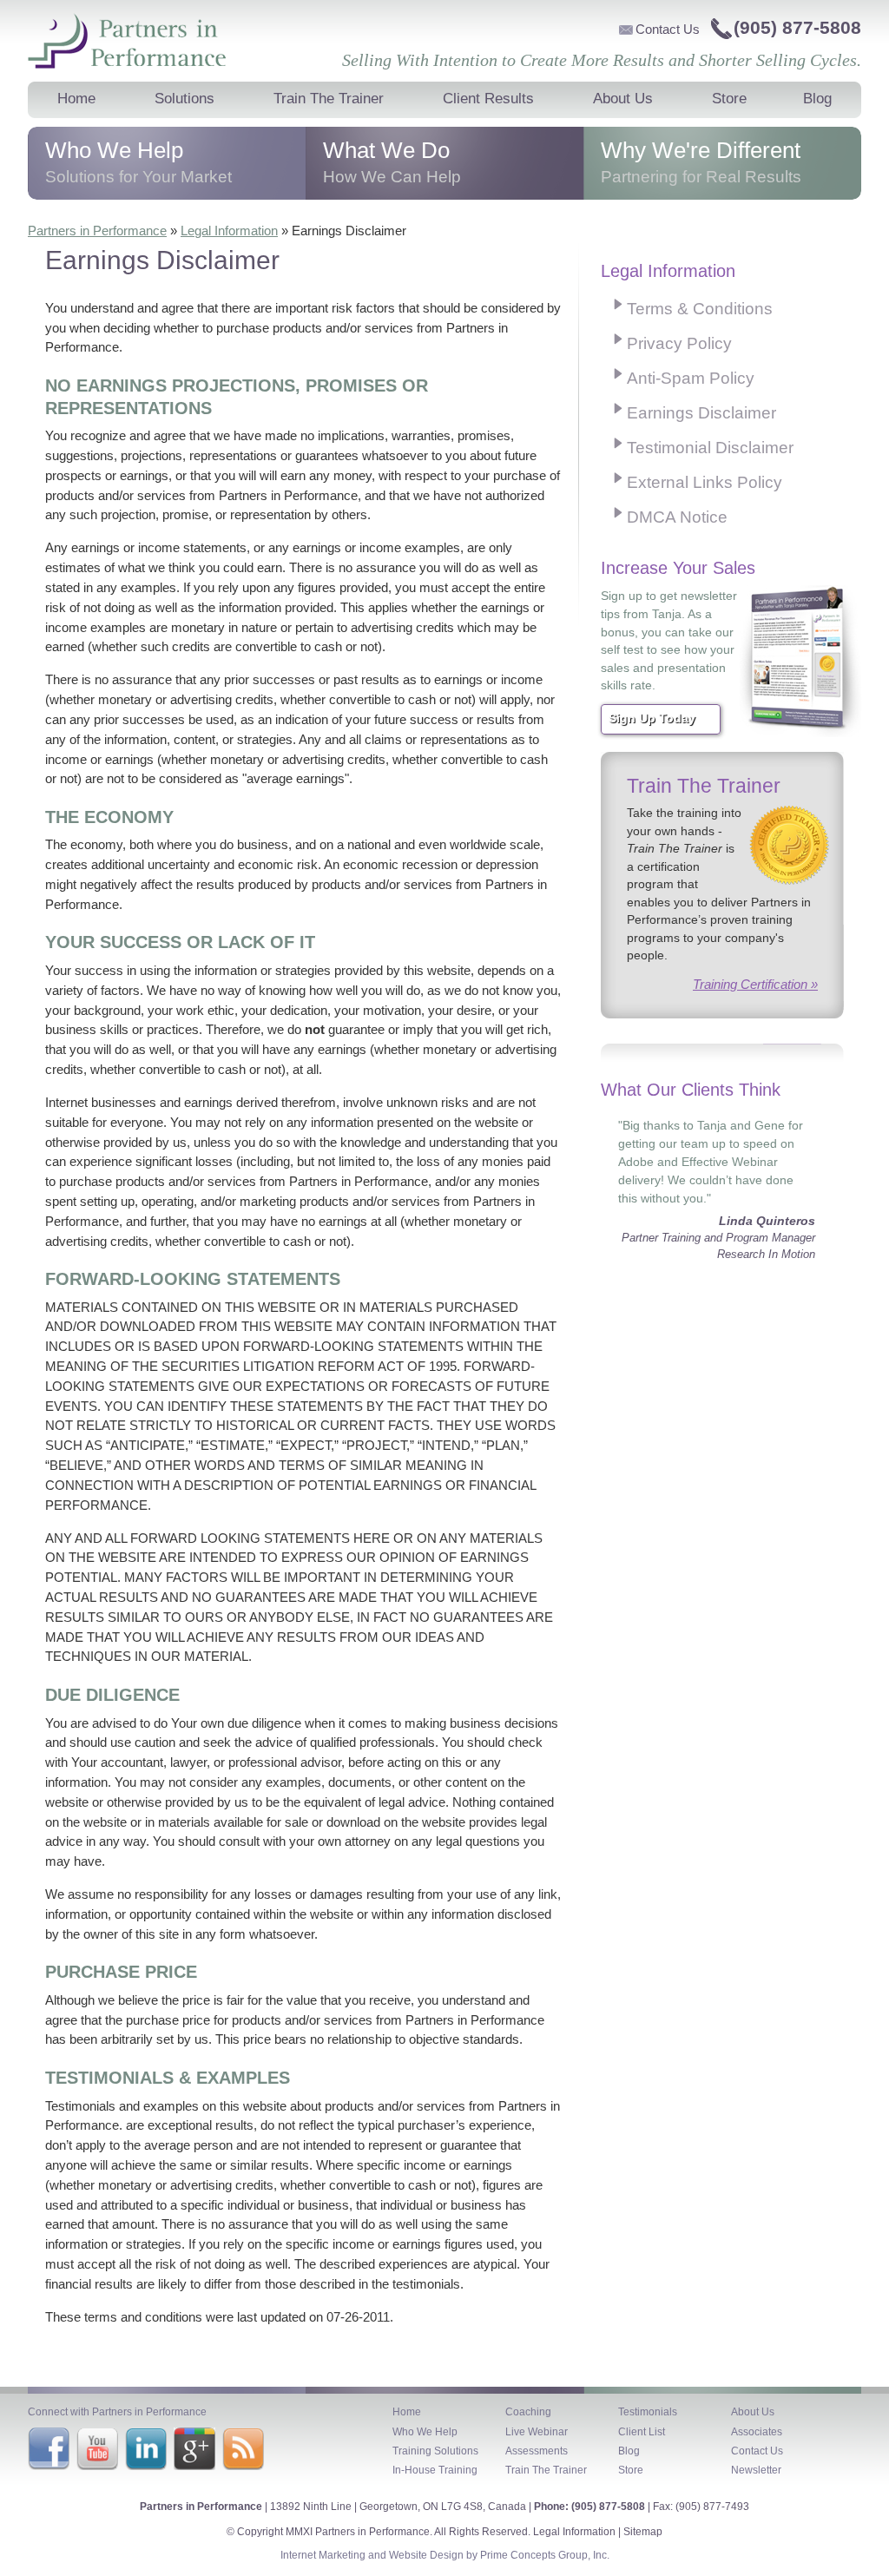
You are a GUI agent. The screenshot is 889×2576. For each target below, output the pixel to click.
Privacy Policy (679, 343)
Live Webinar (537, 2432)
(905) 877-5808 (797, 27)
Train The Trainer (704, 786)
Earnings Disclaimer (701, 413)
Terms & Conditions (700, 309)
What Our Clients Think (691, 1090)
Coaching (528, 2412)
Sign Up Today (652, 718)
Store (631, 2470)
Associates (757, 2432)
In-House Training (435, 2470)
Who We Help (425, 2432)
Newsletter (756, 2470)
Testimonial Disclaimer (710, 448)
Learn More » (167, 177)
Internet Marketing (323, 2555)
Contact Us (668, 29)
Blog (629, 2451)
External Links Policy (705, 482)
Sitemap (643, 2532)
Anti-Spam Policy (691, 378)
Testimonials (648, 2412)
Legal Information (229, 231)
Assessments (537, 2451)
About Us (753, 2412)
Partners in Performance (127, 41)
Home (407, 2412)
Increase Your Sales (678, 568)
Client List (642, 2432)
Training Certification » (755, 984)
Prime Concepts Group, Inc (543, 2555)
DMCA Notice (677, 517)
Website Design (426, 2555)
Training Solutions (435, 2451)
